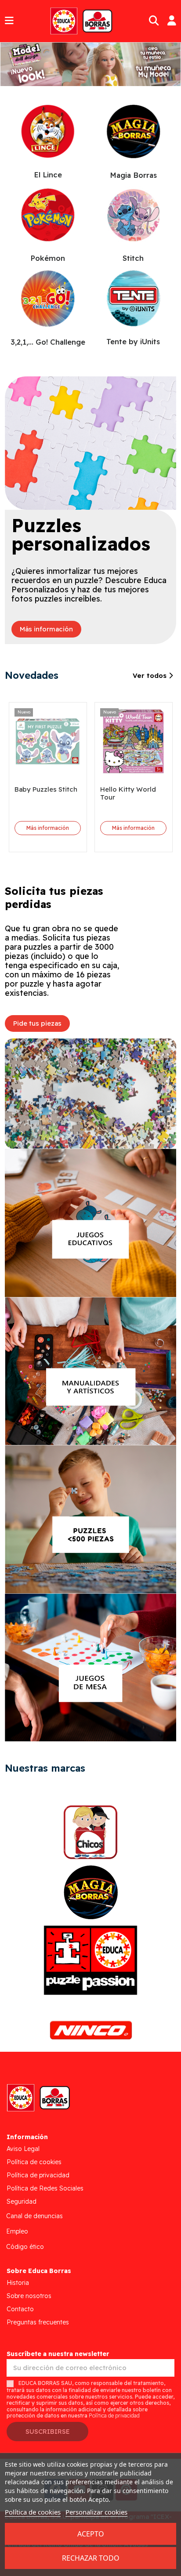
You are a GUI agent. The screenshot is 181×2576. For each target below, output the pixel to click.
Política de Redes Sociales (45, 2188)
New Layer (83, 62)
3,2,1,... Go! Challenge (48, 342)
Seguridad (22, 2201)
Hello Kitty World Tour (128, 793)
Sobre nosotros (29, 2296)
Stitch (133, 258)
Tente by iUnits (133, 341)
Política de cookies (34, 2162)
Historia (18, 2283)
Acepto (91, 2534)
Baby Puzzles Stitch (46, 789)
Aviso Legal (23, 2149)
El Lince (48, 175)
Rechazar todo (91, 2558)
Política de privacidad (38, 2175)
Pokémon (48, 258)
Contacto (20, 2309)
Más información (48, 828)
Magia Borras (133, 175)
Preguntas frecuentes (38, 2322)
